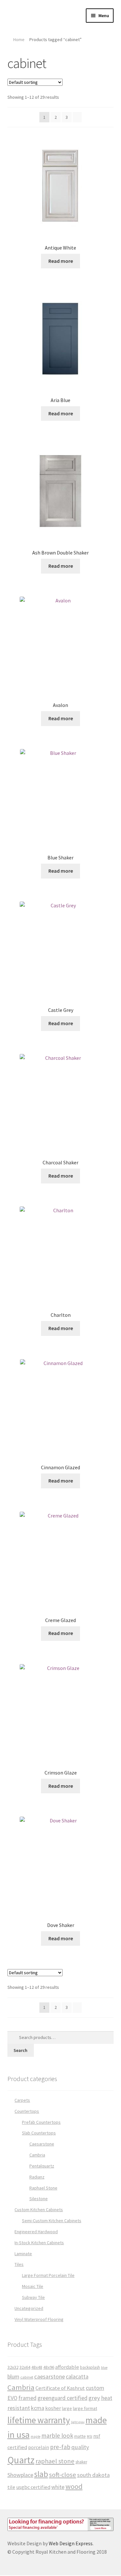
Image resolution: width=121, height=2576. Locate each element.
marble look (57, 2436)
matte (80, 2436)
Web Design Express (71, 2543)
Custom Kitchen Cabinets (39, 2210)
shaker (81, 2462)
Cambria (37, 2155)
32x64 (25, 2367)
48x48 (37, 2367)
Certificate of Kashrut (60, 2388)
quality (80, 2447)
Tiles (19, 2264)
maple (35, 2436)
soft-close (63, 2475)
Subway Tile (33, 2297)
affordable (67, 2367)
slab (41, 2474)
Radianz (37, 2177)
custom (95, 2388)
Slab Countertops (39, 2133)
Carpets (22, 2100)
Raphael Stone (43, 2188)
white (58, 2487)
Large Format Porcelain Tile (48, 2275)
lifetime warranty (39, 2420)
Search (20, 2050)
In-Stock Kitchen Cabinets (39, 2243)
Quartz (21, 2460)
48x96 (49, 2367)
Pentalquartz (42, 2166)
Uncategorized (29, 2308)
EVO (12, 2398)
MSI (90, 2436)
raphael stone (55, 2461)
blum (13, 2376)
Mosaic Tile (33, 2286)
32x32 (13, 2367)
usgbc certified (33, 2487)
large (67, 2408)
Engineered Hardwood (36, 2232)
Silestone (39, 2199)
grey (94, 2398)
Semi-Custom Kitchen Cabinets (52, 2221)
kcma (38, 2408)
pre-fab (60, 2447)
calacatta (77, 2376)
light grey (78, 2422)
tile (11, 2487)
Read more (61, 261)
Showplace (20, 2475)
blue (104, 2368)
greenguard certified (62, 2398)
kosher (53, 2408)
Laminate (23, 2254)
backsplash (90, 2367)
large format (85, 2408)
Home (19, 39)
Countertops (27, 2111)
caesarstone (50, 2376)
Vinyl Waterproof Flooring (39, 2319)
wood (74, 2486)
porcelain (39, 2447)
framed (27, 2398)
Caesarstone (42, 2144)
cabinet (27, 2377)
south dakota (93, 2475)
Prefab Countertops (41, 2122)
